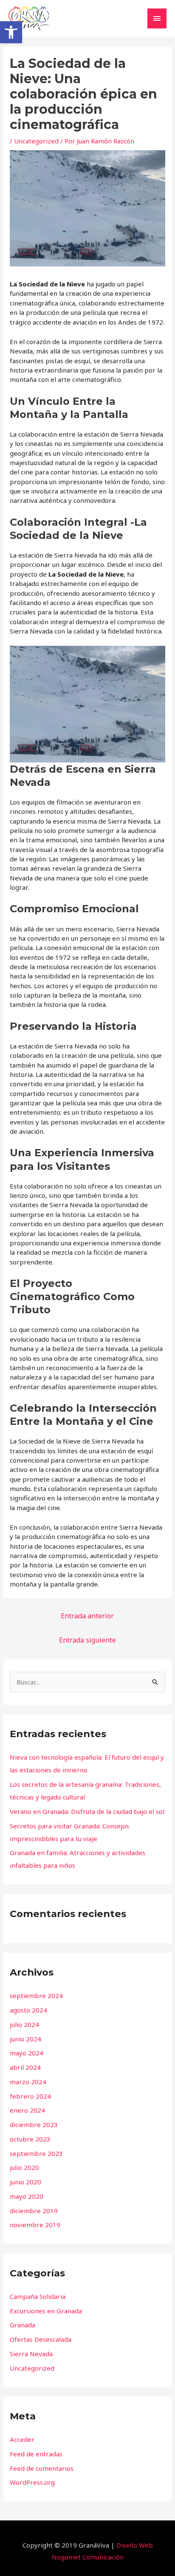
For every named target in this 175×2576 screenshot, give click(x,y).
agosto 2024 (28, 2010)
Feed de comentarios (42, 2468)
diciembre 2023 (34, 2125)
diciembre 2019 (34, 2211)
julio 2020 (24, 2167)
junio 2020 (25, 2182)
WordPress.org (32, 2482)
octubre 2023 (30, 2139)
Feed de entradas (36, 2454)
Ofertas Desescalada (41, 2339)
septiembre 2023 (36, 2153)
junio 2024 (25, 2039)
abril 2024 (25, 2067)
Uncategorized (36, 141)
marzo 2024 (28, 2082)
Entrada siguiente (87, 1640)
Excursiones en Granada (46, 2311)
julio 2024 (24, 2024)
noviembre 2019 (35, 2225)
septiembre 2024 (36, 1996)
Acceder (22, 2439)
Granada (23, 2325)
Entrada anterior (87, 1616)
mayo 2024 (27, 2053)
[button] (11, 32)
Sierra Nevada (31, 2354)
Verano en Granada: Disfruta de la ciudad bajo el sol (87, 1811)
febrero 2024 (30, 2096)
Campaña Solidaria (38, 2296)
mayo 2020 (27, 2196)
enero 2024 (27, 2110)
